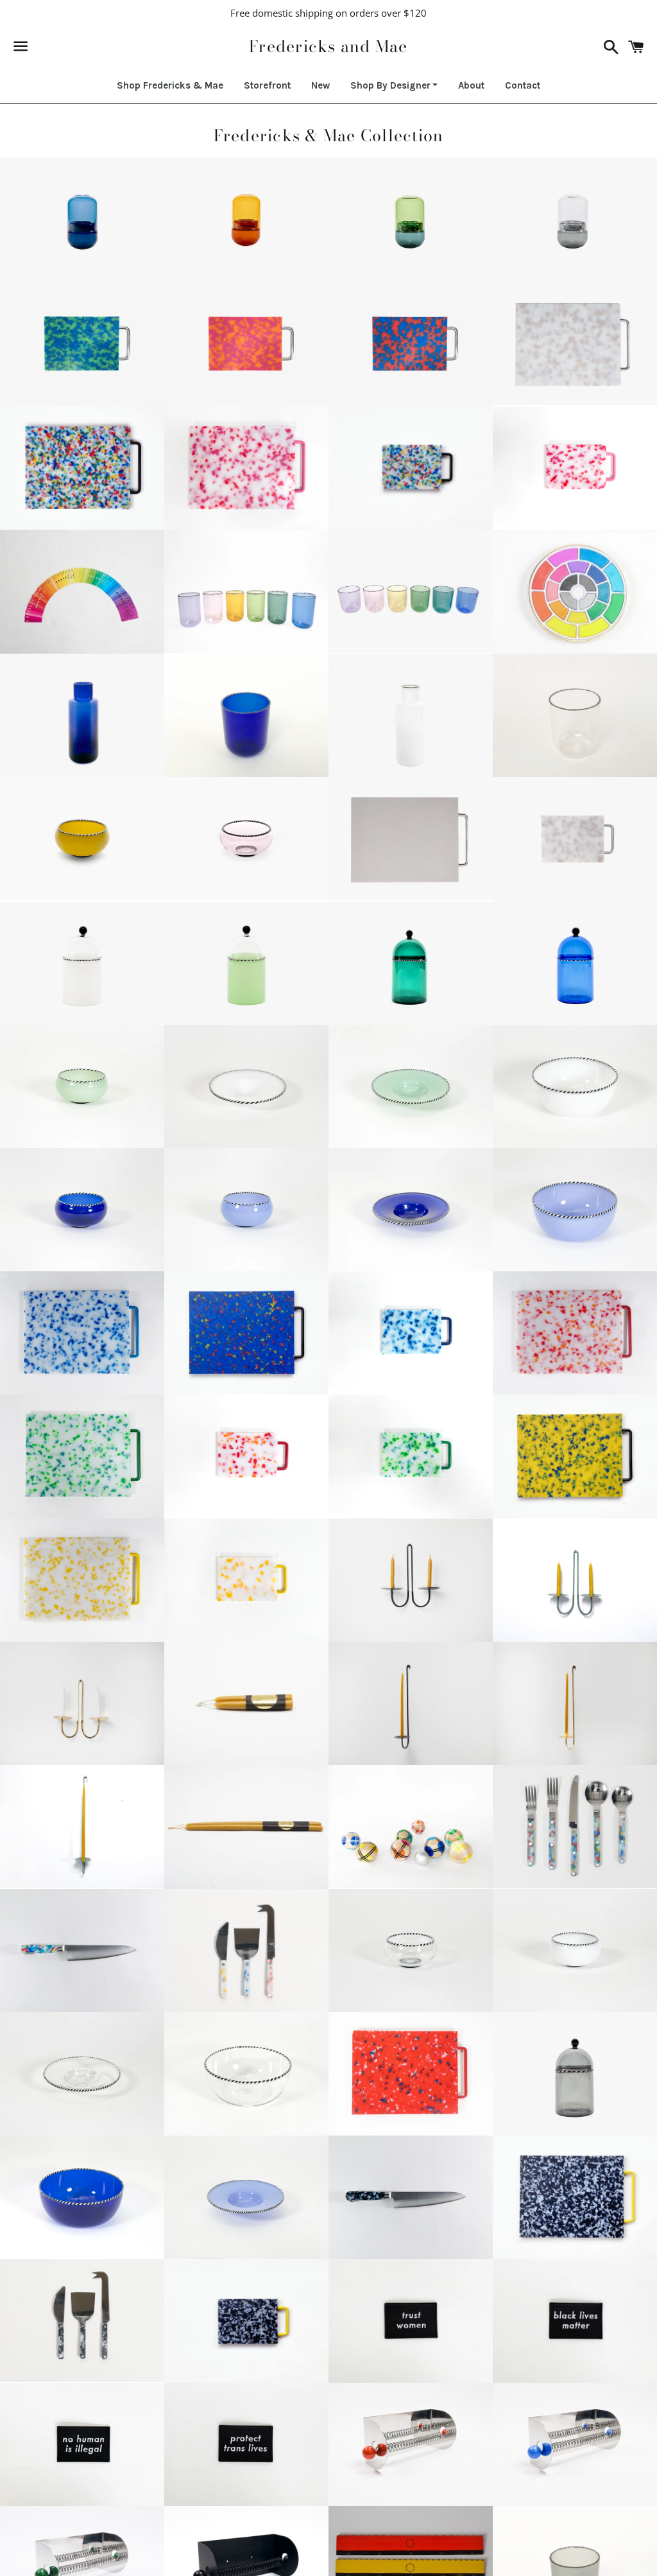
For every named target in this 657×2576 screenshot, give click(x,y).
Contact (523, 85)
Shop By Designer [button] (390, 85)
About (471, 85)
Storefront (267, 85)
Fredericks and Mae (328, 47)
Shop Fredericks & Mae (170, 85)
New (320, 85)
